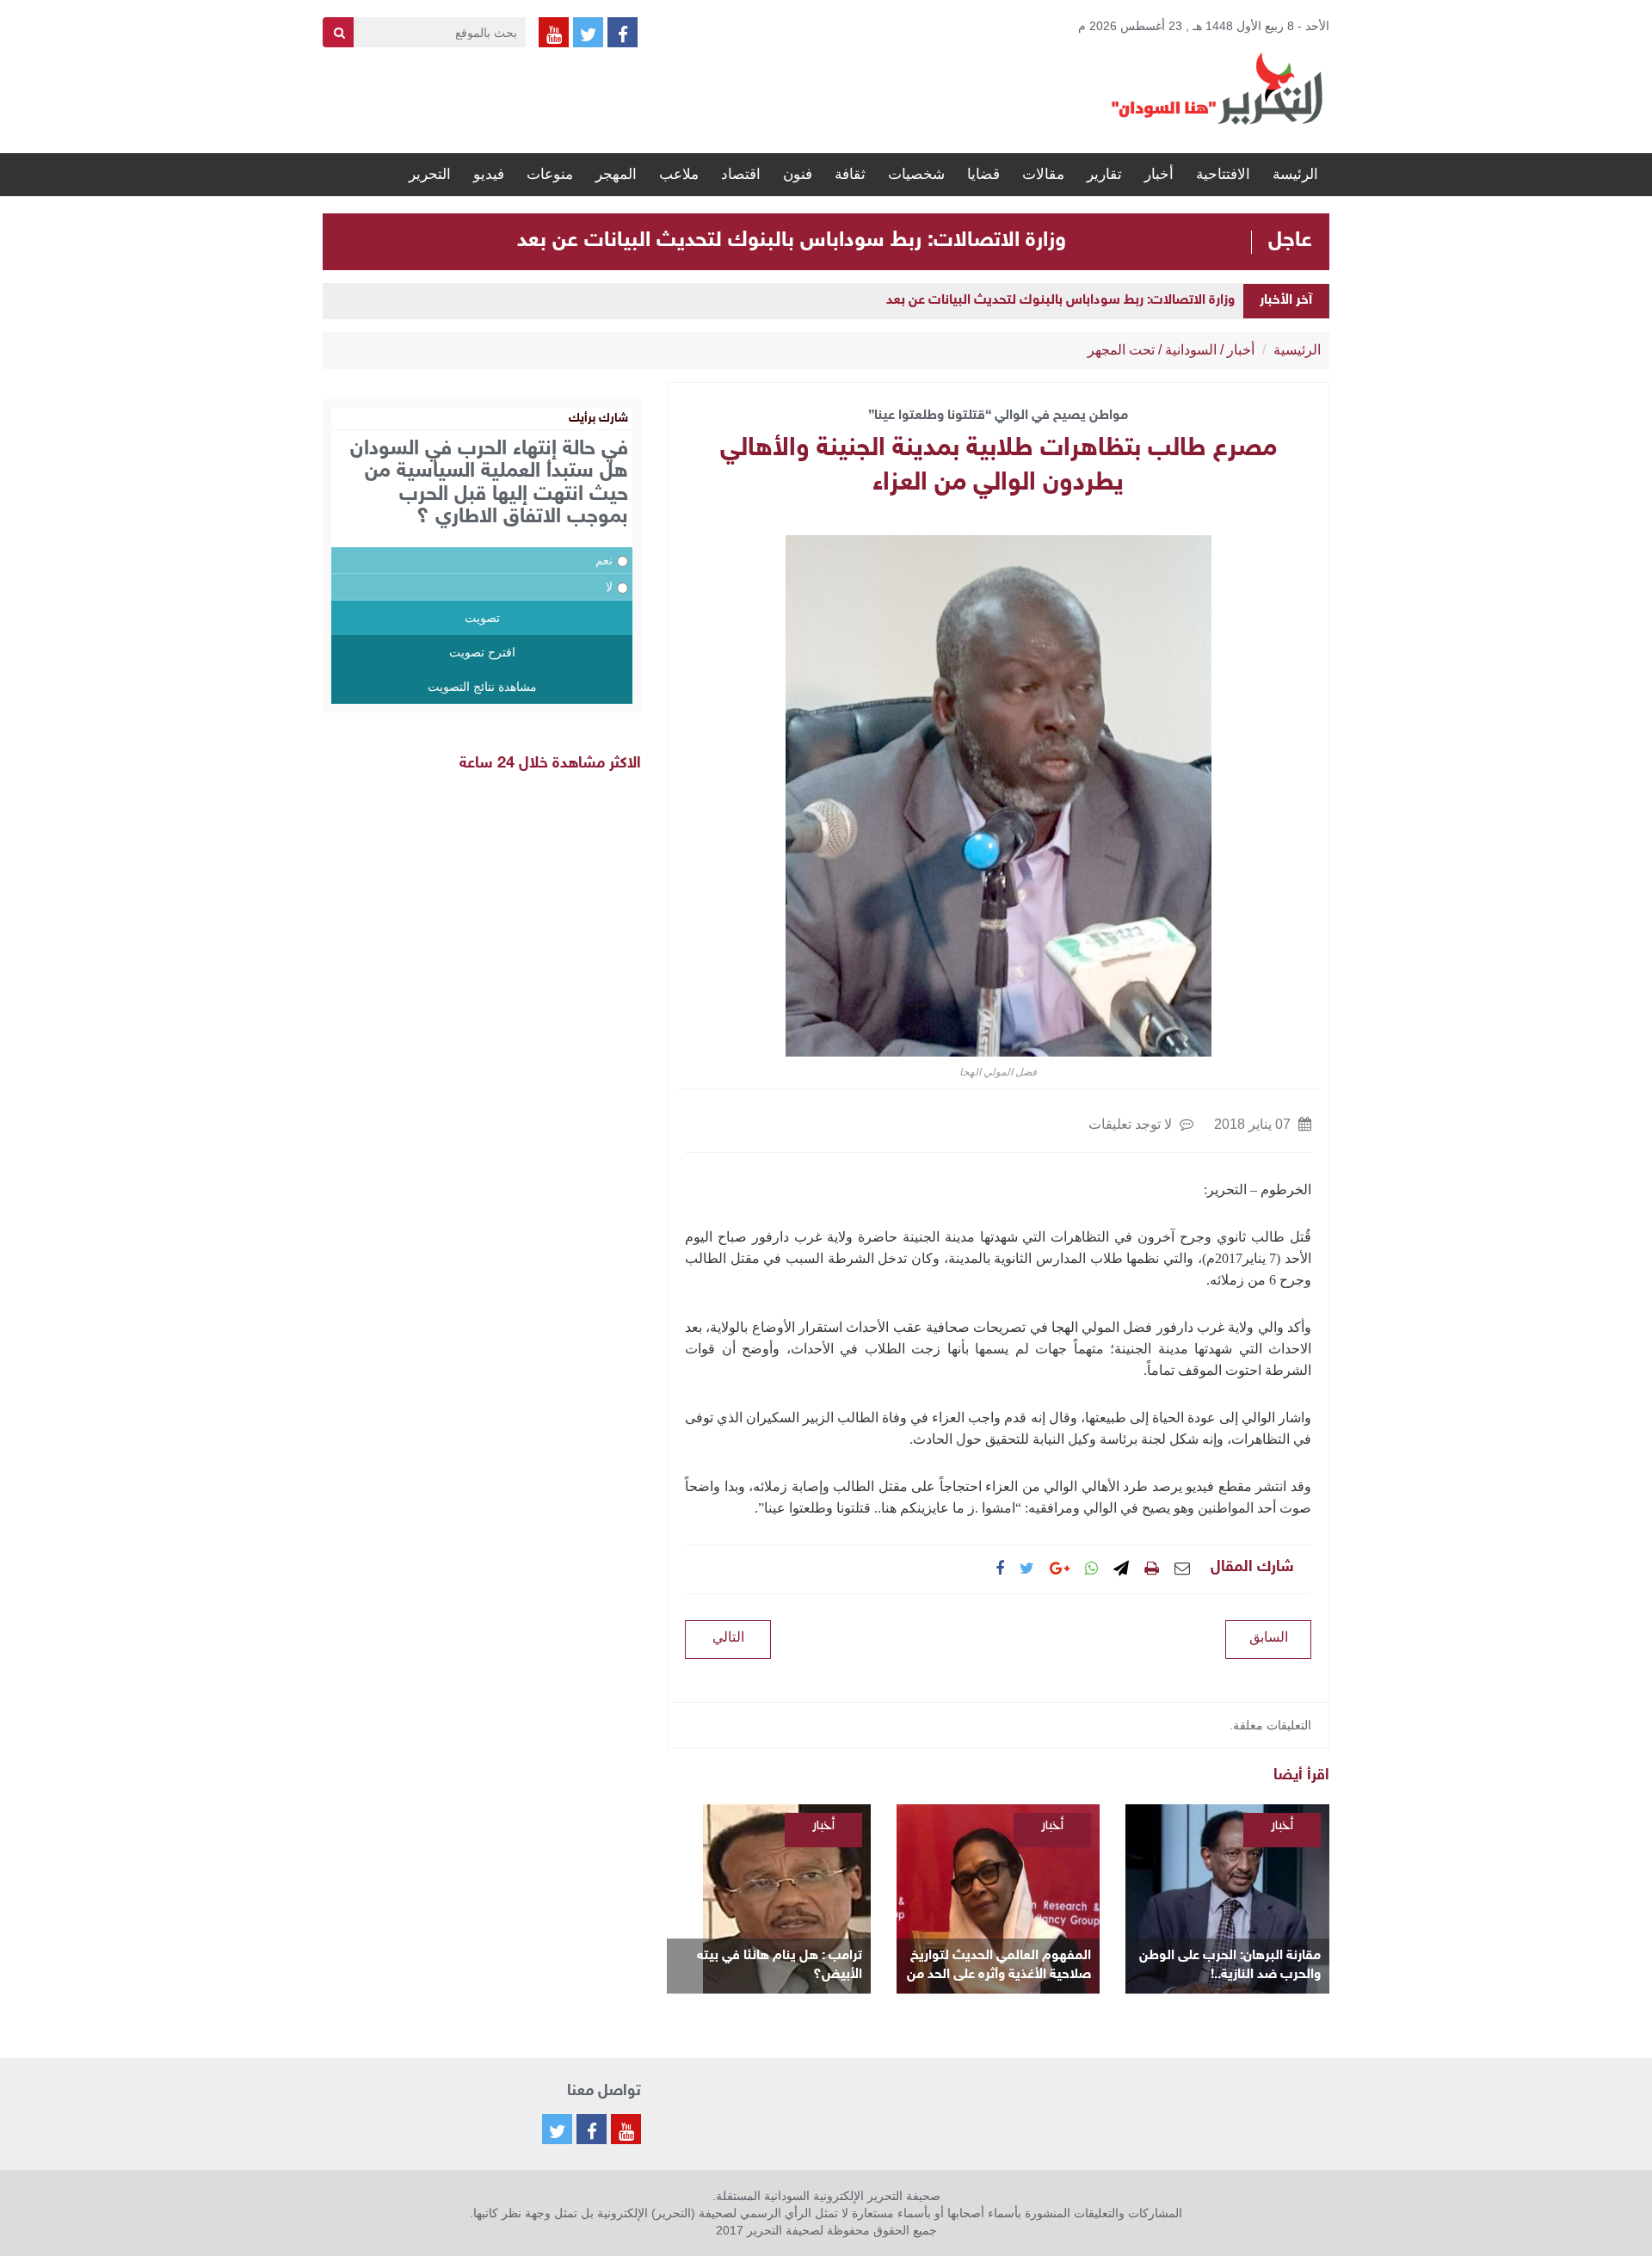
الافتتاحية (1223, 174)
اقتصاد (741, 174)
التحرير (430, 174)
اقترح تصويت (482, 652)
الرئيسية (1297, 350)
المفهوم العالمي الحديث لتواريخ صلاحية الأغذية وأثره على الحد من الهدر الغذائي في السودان (999, 1966)
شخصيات (916, 174)
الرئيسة (1295, 174)
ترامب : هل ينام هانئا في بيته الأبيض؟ (780, 1966)
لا (609, 587)
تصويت (482, 618)
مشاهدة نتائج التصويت (482, 687)
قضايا (983, 174)
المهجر (616, 174)
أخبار (1159, 174)
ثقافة (850, 174)
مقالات (1043, 174)
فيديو (489, 174)
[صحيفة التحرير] (1217, 88)
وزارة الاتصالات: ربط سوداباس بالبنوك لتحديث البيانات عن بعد (792, 241)
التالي (728, 1637)
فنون (798, 174)
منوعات (550, 174)
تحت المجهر (1121, 350)
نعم (604, 560)
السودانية (1191, 350)
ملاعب (679, 174)
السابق (1269, 1637)
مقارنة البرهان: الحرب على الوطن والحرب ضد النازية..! (1230, 1966)
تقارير (1104, 174)
